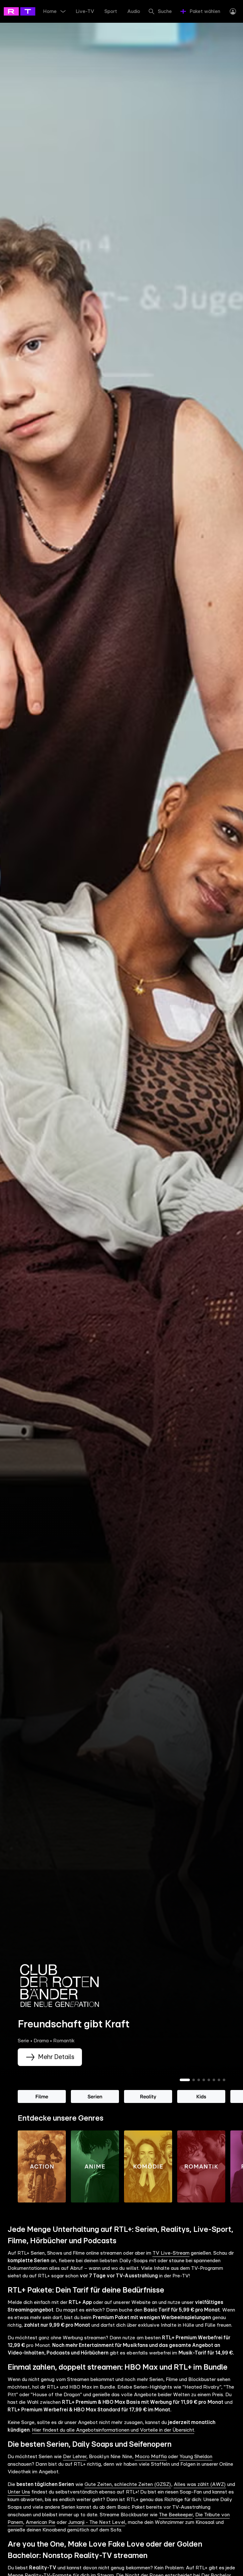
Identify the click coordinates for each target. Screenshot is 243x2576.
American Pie (40, 2522)
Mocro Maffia (151, 2457)
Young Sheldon (196, 2457)
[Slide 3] (199, 2080)
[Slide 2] (194, 2080)
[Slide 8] (224, 2080)
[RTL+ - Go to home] (32, 11)
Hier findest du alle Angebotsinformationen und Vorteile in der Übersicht (113, 2430)
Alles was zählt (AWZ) (200, 2484)
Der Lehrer (75, 2457)
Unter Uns (19, 2492)
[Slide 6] (214, 2080)
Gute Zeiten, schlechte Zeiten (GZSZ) (128, 2484)
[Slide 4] (204, 2080)
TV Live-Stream (171, 2253)
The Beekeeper (176, 2515)
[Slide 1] (185, 2080)
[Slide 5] (209, 2080)
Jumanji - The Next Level (97, 2522)
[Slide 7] (219, 2080)
